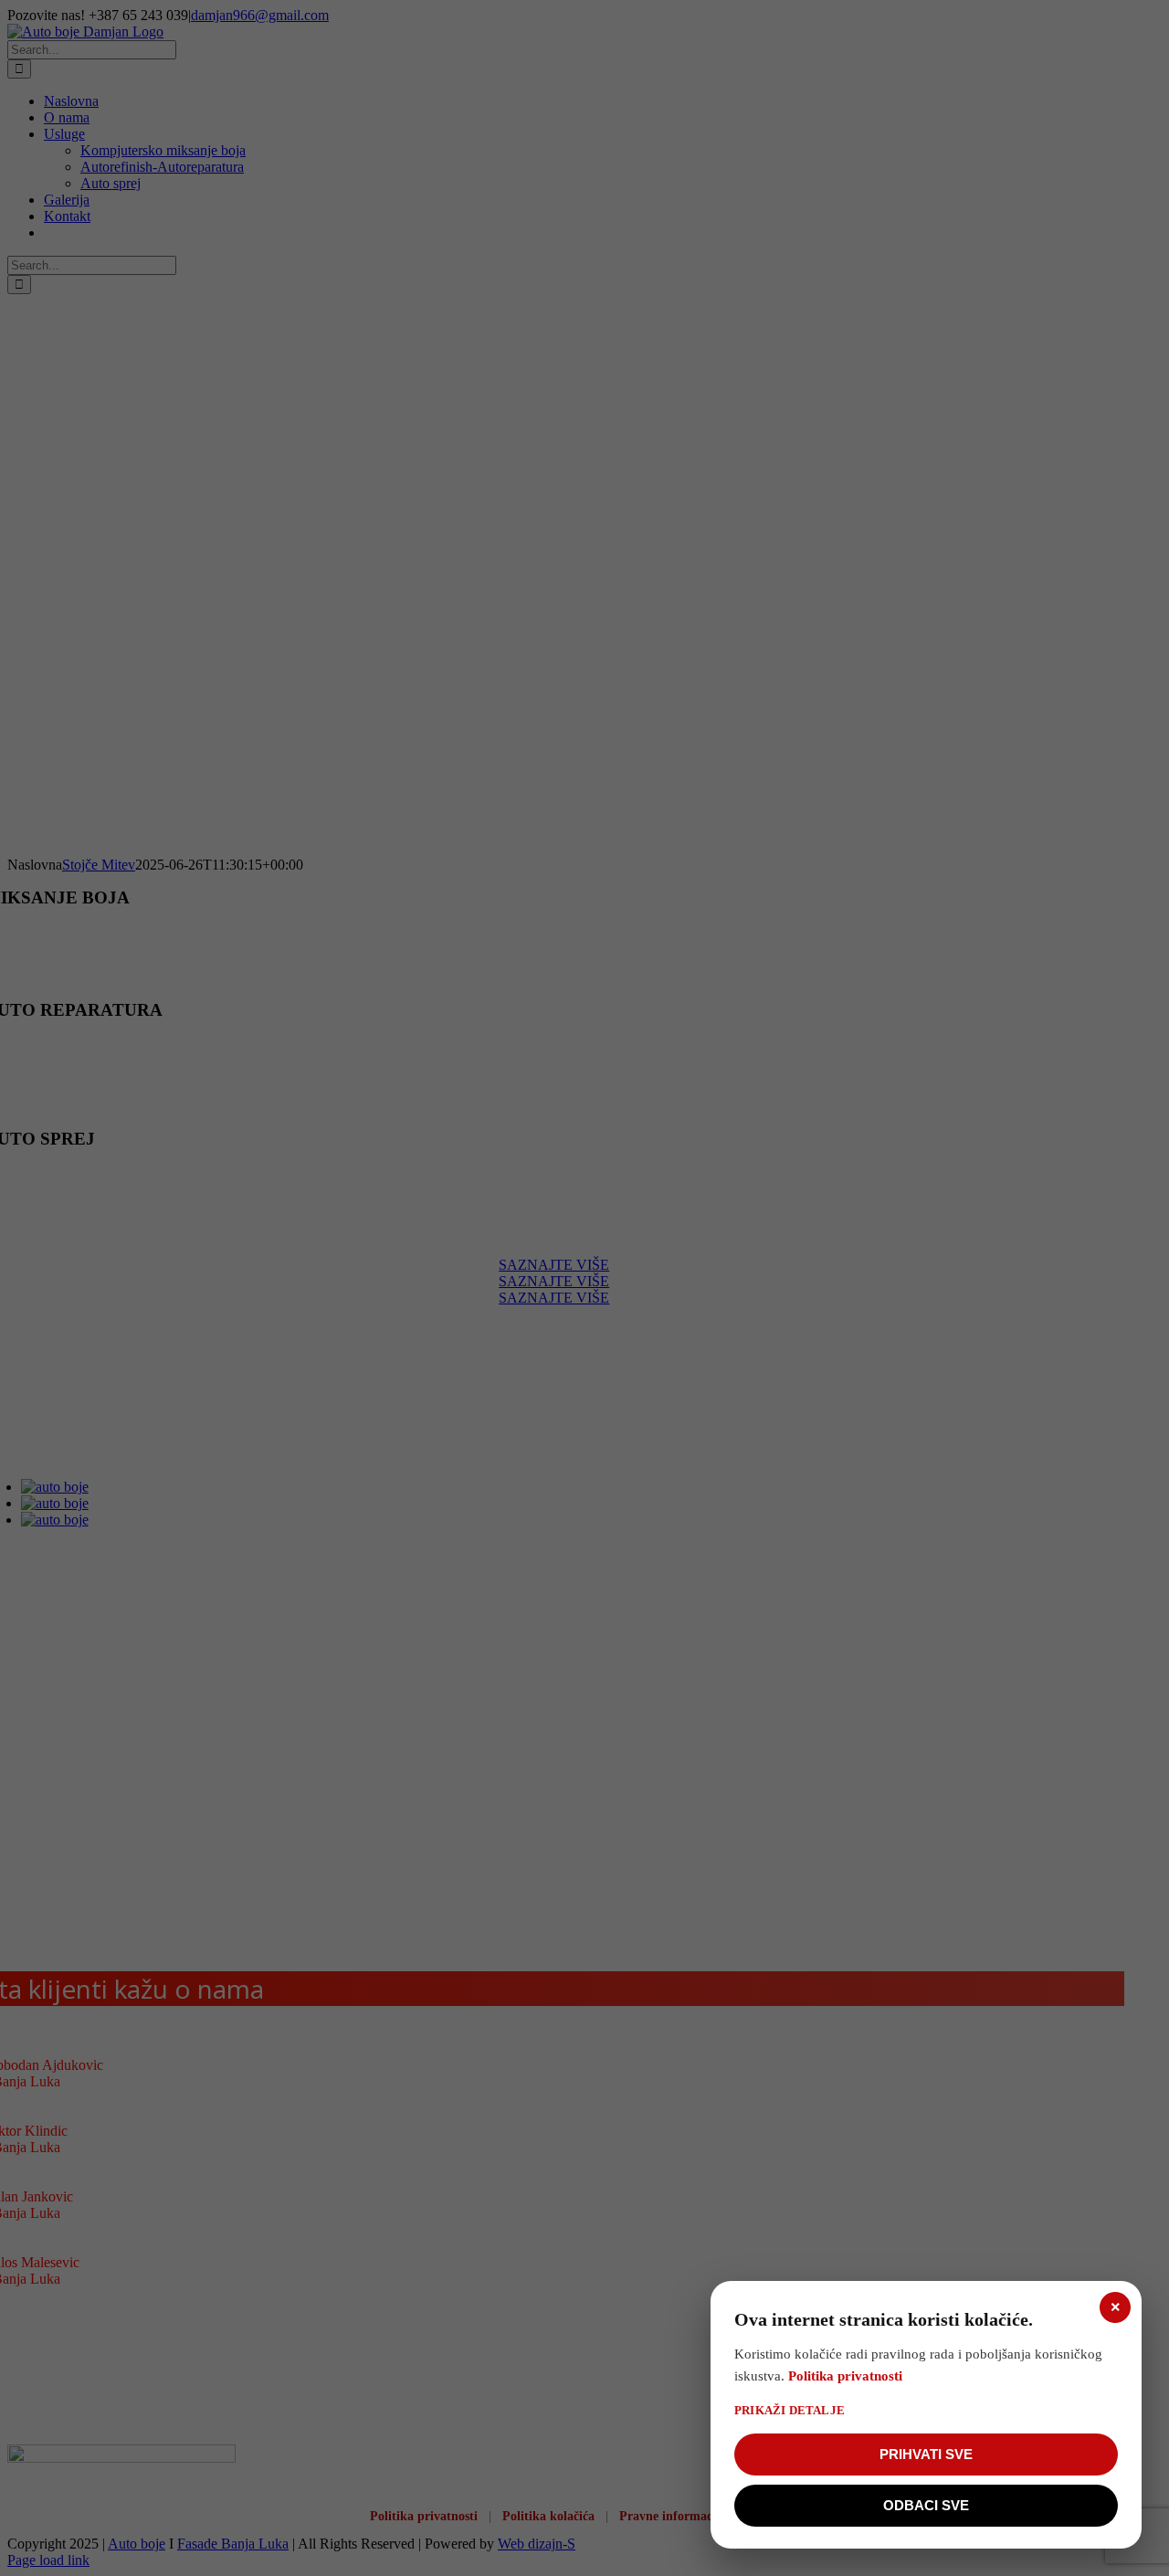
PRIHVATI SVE (926, 2454)
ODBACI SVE (926, 2505)
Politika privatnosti (845, 2376)
